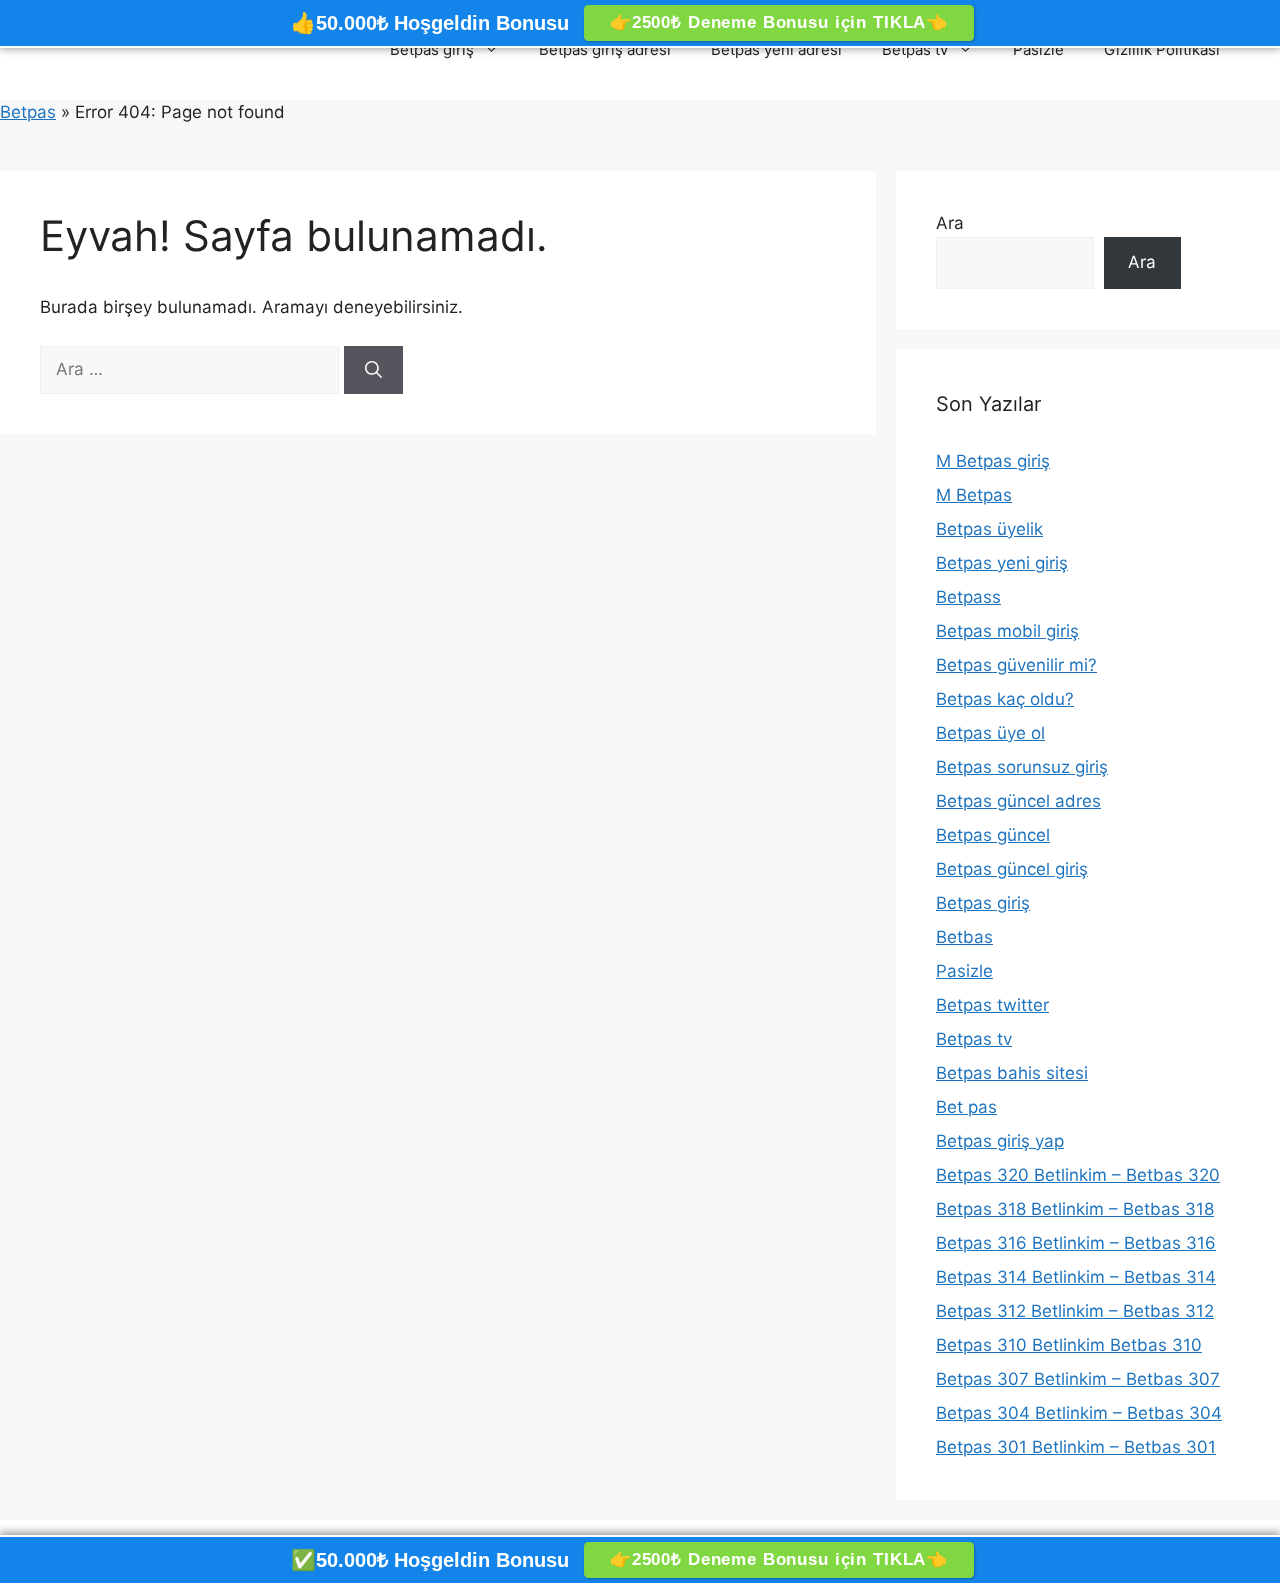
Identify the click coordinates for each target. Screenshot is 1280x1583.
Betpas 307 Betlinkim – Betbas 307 (1078, 1379)
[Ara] (373, 370)
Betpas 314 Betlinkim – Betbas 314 (1076, 1277)
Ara (950, 223)
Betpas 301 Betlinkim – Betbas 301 (1076, 1447)
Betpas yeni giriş (1002, 563)
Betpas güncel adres (1018, 801)
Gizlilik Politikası (1162, 49)
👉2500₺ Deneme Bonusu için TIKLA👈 (779, 22)
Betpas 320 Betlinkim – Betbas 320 (1078, 1175)
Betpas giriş (432, 49)
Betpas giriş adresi (605, 49)
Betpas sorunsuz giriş (1022, 767)
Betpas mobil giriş (1007, 631)
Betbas (964, 937)
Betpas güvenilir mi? (1016, 665)
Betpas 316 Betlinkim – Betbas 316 (1076, 1243)
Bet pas (966, 1107)
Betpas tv (915, 49)
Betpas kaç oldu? (1005, 699)
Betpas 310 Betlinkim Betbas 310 (1069, 1345)
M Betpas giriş (993, 461)
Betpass (968, 597)
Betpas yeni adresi (776, 49)
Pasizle (1038, 49)
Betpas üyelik (989, 529)
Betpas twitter (992, 1005)
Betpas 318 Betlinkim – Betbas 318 (1075, 1209)
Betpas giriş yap (1000, 1141)
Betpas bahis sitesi (1012, 1073)
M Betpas (974, 495)
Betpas (28, 112)
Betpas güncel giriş (1012, 869)
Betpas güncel (993, 835)
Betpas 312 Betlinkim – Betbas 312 (1075, 1311)
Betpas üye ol (990, 733)
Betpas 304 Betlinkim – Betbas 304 (1079, 1413)
